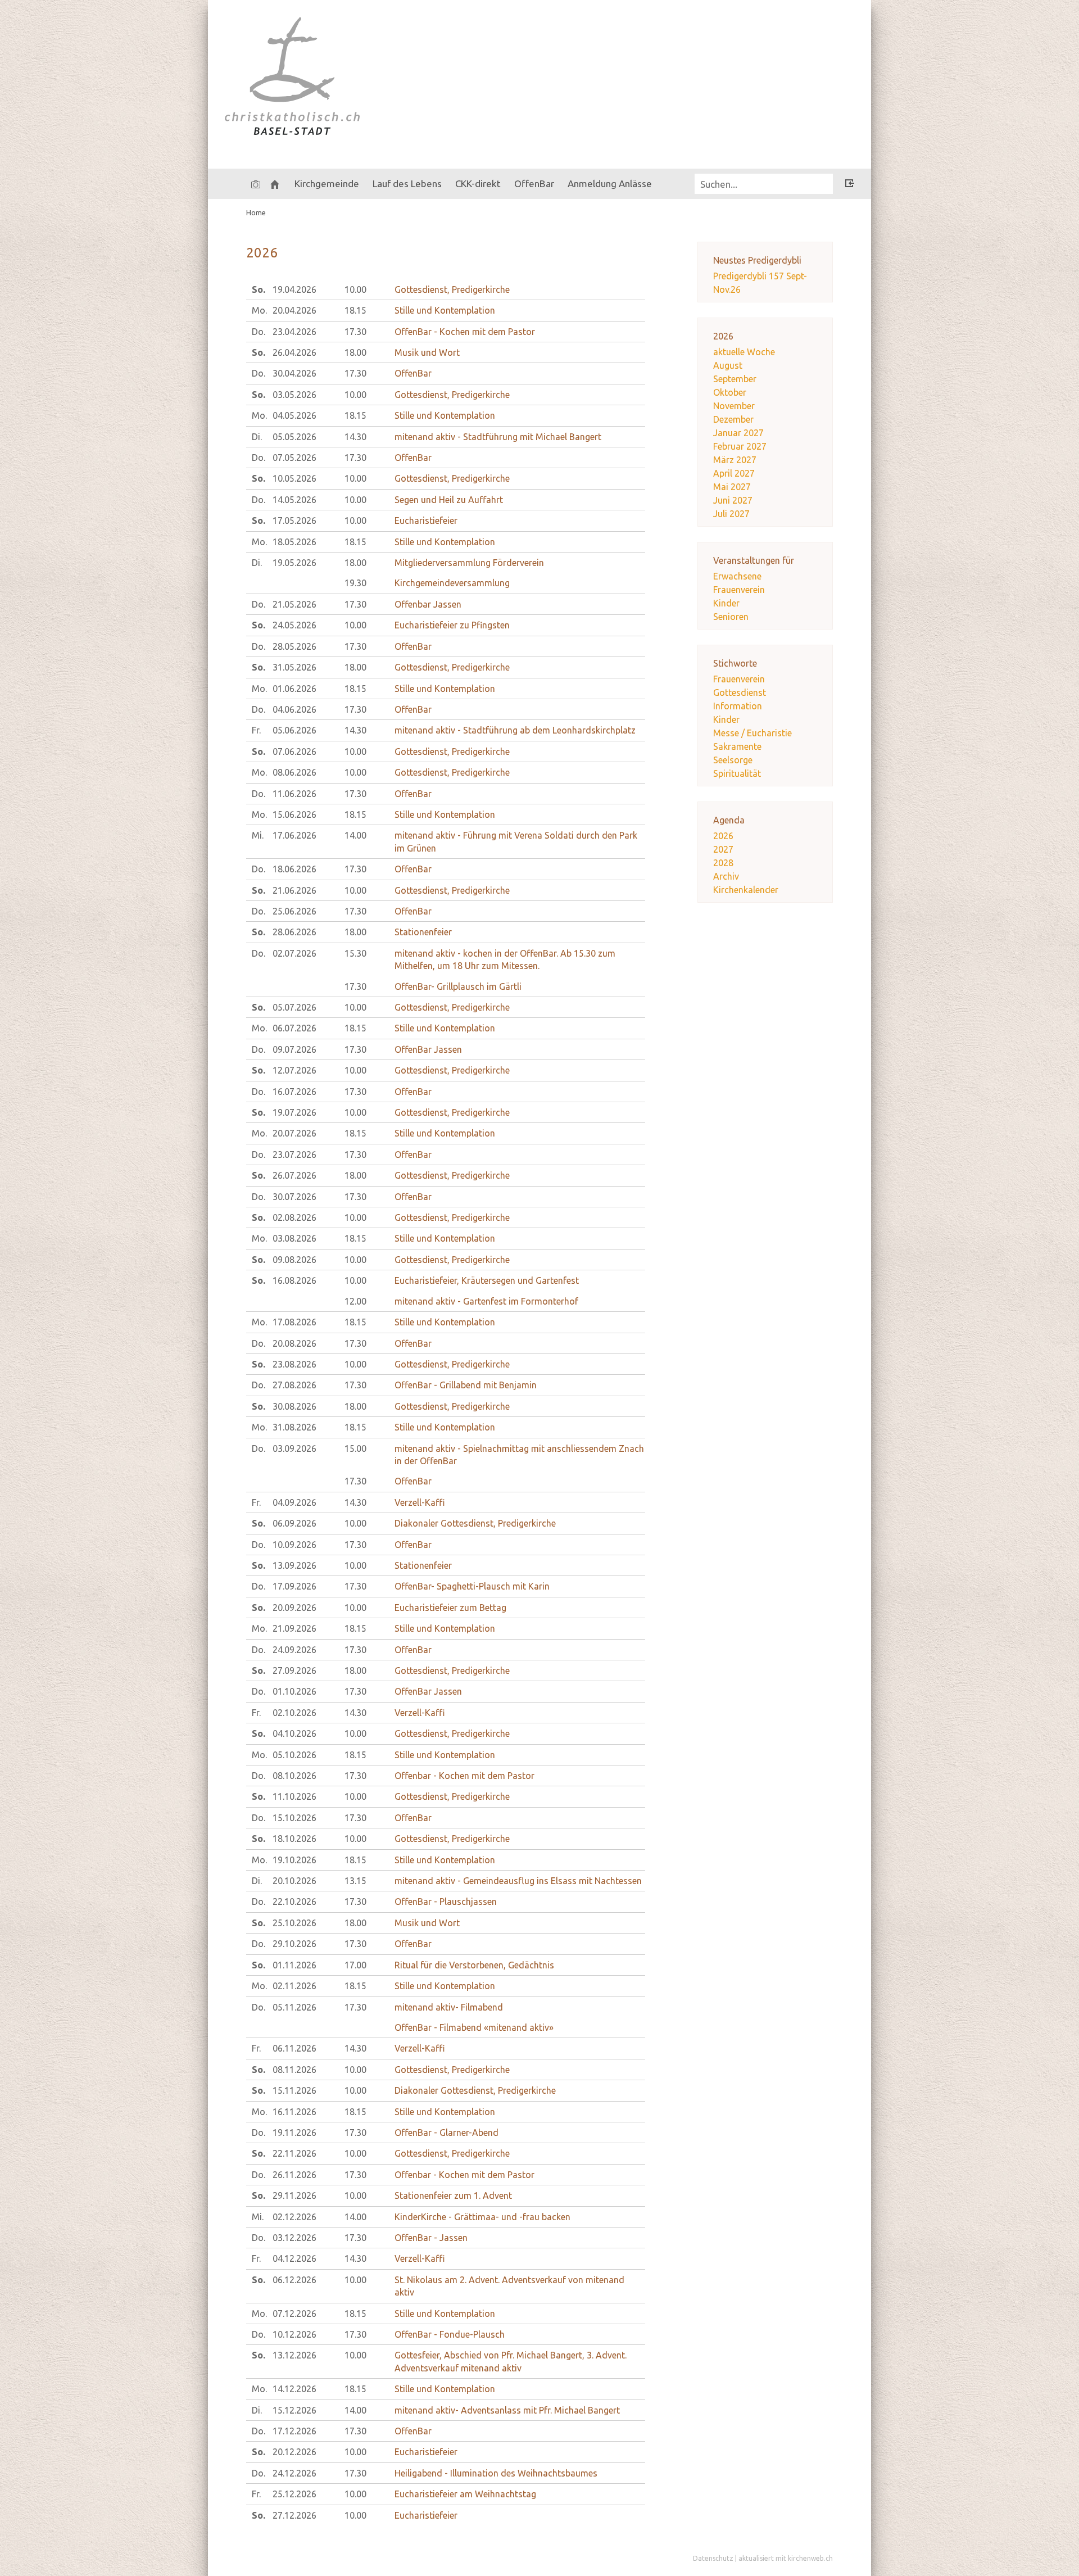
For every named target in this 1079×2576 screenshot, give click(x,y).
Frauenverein (739, 590)
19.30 (355, 583)
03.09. (294, 1448)
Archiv (726, 876)
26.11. (294, 2175)
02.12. (294, 2217)
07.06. (294, 751)
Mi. (258, 835)
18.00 (355, 352)
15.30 (355, 953)
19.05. (294, 563)
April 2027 (734, 473)
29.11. (294, 2195)
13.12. (294, 2355)
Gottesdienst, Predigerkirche (452, 289)
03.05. (294, 395)
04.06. (294, 709)
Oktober (730, 392)
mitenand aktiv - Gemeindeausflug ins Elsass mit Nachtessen (518, 1881)
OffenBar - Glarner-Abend (446, 2133)
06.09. (294, 1523)
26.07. (294, 1175)
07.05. (294, 458)
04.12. (294, 2258)
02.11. (294, 1986)
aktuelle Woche (744, 352)
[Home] (275, 184)
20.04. (294, 310)
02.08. (294, 1217)
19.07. (294, 1112)
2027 (723, 849)
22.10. (294, 1902)
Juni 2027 (733, 500)
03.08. (294, 1238)
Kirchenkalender (746, 890)
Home (256, 212)
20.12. (294, 2452)
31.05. (294, 667)
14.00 (355, 835)
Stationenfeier (423, 932)
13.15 (355, 1881)
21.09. (294, 1628)
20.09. (294, 1608)
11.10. (294, 1796)
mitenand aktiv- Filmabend (449, 2007)
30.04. (294, 373)
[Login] (850, 185)
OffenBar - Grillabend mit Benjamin (466, 1385)
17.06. (294, 835)
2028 (723, 863)
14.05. (294, 500)
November (734, 406)
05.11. (294, 2007)
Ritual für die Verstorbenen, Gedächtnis (474, 1965)
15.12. (294, 2410)
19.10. (294, 1860)
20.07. (294, 1133)
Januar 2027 (738, 433)
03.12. (294, 2238)
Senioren (731, 617)
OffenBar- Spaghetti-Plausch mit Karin (472, 1586)
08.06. (294, 772)
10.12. (294, 2334)
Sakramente (737, 746)
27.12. (294, 2515)
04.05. (294, 415)
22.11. (294, 2153)
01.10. (294, 1691)
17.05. (294, 520)
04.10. (294, 1733)
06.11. (294, 2048)
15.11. (294, 2090)
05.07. (294, 1007)
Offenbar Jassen (428, 604)
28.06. (294, 932)
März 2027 (735, 460)
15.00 (355, 1448)
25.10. (294, 1923)
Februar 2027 (740, 446)
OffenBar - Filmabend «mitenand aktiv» (474, 2027)
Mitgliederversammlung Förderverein (469, 563)
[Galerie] (256, 184)
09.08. (294, 1260)
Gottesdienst (740, 692)
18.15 (355, 310)
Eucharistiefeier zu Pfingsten (452, 625)
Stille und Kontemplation (445, 310)
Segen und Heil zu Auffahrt (449, 500)
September (735, 379)
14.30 (355, 437)
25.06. (294, 911)
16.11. (294, 2112)
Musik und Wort (427, 352)
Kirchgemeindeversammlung (452, 583)
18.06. (294, 869)
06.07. (294, 1028)
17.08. (294, 1322)
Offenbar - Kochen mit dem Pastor (464, 1776)
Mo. (259, 310)
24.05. (294, 625)
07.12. (294, 2314)
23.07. (294, 1155)
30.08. (294, 1406)
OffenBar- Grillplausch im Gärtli (458, 986)
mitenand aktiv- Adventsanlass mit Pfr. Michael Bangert (507, 2410)
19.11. (294, 2133)
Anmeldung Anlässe (610, 184)
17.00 (355, 1965)
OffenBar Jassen (428, 1049)
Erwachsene (737, 576)
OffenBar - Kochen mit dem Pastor (465, 332)
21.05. (294, 604)
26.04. (294, 352)
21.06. (294, 890)
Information (738, 706)
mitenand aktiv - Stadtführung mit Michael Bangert (498, 437)
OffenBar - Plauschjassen (446, 1902)
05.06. (294, 730)
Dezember (733, 419)
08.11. (294, 2070)
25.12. (294, 2494)
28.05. (294, 646)
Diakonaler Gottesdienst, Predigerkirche (475, 1523)
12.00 (355, 1301)
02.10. (294, 1713)
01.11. (294, 1965)
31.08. (294, 1427)
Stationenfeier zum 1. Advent (453, 2195)
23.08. (294, 1364)
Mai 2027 (732, 487)
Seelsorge (733, 760)
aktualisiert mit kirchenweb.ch (786, 2558)
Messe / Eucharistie (752, 733)
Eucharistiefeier (426, 520)
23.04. (294, 332)
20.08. (294, 1343)
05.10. (294, 1755)
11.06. (294, 794)
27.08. (294, 1385)
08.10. (294, 1776)
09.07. (294, 1049)
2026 (723, 836)
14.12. (294, 2389)
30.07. (294, 1197)
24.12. (294, 2473)
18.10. (294, 1839)
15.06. (294, 814)
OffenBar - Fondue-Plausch (450, 2334)
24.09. (294, 1650)
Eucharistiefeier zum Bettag (450, 1608)
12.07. (294, 1070)
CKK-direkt (478, 184)
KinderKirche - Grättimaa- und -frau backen (482, 2217)
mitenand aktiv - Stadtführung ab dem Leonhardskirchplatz (515, 730)
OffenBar (413, 373)
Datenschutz (713, 2558)
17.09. (294, 1586)
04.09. (294, 1502)
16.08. (294, 1280)
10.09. (294, 1545)
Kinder (726, 603)
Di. (257, 437)
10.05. (294, 478)
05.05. (294, 437)
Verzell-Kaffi (420, 1502)
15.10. (294, 1818)
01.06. (294, 689)
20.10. (294, 1881)
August (728, 365)
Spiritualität (737, 773)
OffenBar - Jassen (431, 2238)
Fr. (256, 730)
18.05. (294, 542)
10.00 (355, 289)
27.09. (294, 1670)
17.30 (355, 332)
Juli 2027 (731, 514)
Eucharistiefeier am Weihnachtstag (465, 2494)
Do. (259, 332)
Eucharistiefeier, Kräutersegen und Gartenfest (487, 1280)
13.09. (294, 1565)
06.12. (294, 2280)
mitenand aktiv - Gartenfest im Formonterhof (486, 1301)
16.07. (294, 1092)
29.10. (294, 1944)
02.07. (294, 953)
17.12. (294, 2431)
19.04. (294, 289)
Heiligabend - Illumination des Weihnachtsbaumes (496, 2473)
